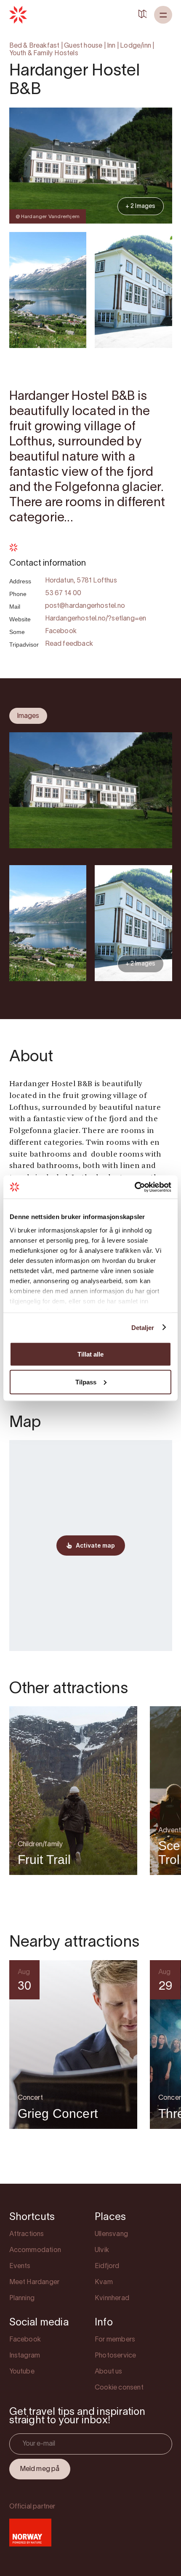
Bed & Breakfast (35, 46)
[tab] (28, 716)
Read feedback (69, 644)
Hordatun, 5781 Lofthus (81, 581)
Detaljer (143, 1327)
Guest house (83, 46)
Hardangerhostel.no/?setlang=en (96, 619)
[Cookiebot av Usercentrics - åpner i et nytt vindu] (134, 1187)
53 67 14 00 (63, 593)
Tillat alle (90, 1354)
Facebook (61, 631)
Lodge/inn (136, 46)
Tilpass (86, 1382)
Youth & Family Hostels (44, 54)
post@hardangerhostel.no (85, 606)
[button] (163, 15)
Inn (111, 46)
